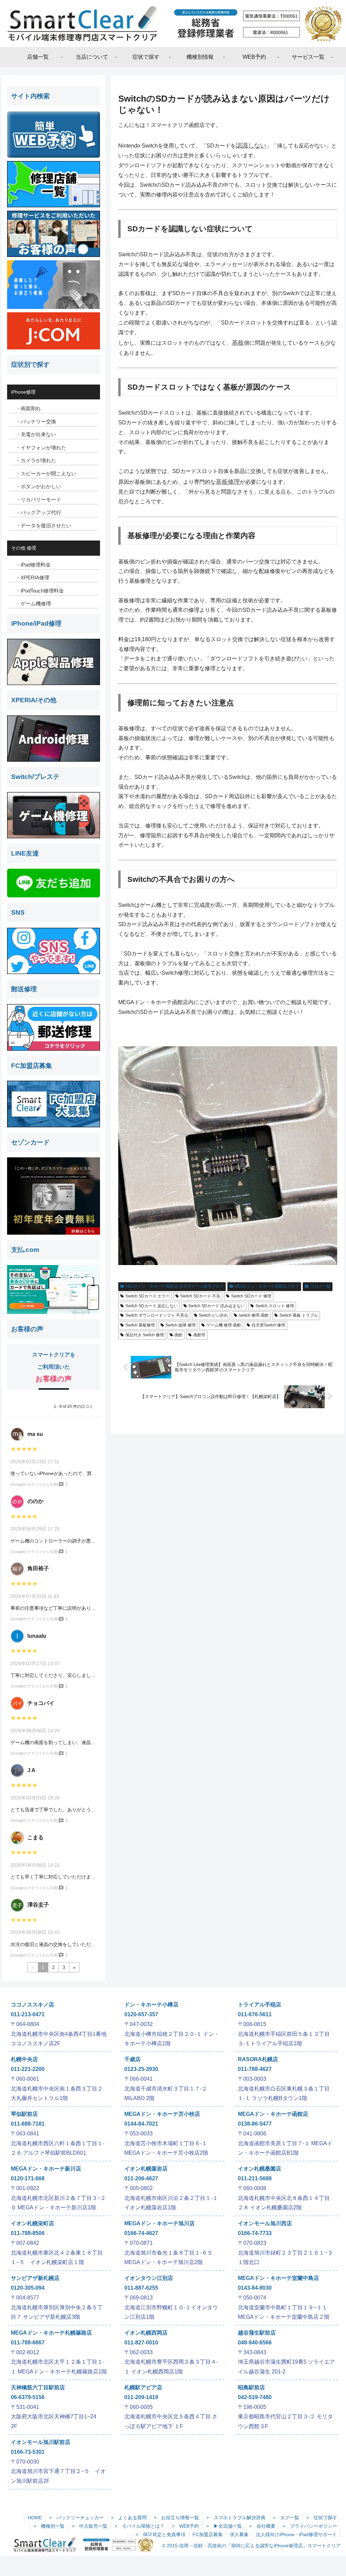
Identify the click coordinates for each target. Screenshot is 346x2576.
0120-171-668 (28, 2178)
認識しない (251, 146)
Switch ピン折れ (213, 1315)
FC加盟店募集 (208, 2534)
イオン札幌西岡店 (146, 2333)
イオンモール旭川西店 (265, 2223)
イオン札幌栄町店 (32, 2223)
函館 (178, 1335)
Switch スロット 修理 (275, 1306)
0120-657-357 (141, 2014)
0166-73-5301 (28, 2452)
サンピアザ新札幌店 (35, 2278)
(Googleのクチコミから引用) (34, 1484)
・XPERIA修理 (32, 577)
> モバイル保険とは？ (140, 2526)
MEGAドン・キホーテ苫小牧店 (162, 2114)
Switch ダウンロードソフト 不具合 (157, 1315)
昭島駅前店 (251, 2387)
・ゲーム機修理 (33, 603)
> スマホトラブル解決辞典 (236, 2518)
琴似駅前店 (24, 2114)
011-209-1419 (141, 2397)
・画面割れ (28, 408)
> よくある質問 (129, 2518)
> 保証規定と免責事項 (160, 2534)
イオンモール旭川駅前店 (41, 2442)
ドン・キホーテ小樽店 (151, 2005)
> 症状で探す (322, 2518)
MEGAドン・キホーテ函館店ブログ (267, 1286)
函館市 (199, 1335)
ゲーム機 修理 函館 (224, 1325)
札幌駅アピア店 (143, 2387)
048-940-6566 (255, 2343)
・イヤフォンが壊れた (41, 448)
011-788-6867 (28, 2343)
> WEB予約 (185, 2526)
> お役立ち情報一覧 (176, 2518)
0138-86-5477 (255, 2124)
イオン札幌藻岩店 (146, 2169)
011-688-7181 (28, 2124)
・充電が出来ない (36, 434)
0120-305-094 (28, 2288)
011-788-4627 (255, 2069)
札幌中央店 (24, 2059)
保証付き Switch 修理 (145, 1335)
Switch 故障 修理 (180, 1325)
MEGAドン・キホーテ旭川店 (159, 2223)
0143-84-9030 (255, 2288)
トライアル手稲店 (259, 2005)
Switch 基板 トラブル (299, 1315)
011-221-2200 (28, 2069)
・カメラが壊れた (36, 460)
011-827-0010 (141, 2343)
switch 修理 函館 (254, 1315)
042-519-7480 (255, 2397)
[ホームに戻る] (173, 23)
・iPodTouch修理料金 (40, 591)
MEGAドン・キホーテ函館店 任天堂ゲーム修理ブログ (175, 1286)
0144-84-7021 (141, 2124)
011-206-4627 (141, 2178)
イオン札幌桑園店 (259, 2169)
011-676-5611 (255, 2014)
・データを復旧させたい (43, 525)
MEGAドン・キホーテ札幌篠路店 (51, 2333)
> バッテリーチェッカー (76, 2518)
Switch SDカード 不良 (200, 1296)
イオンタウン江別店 (149, 2278)
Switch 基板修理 (140, 1325)
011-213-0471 (28, 2014)
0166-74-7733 (255, 2233)
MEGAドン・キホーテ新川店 (46, 2169)
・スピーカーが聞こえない (46, 474)
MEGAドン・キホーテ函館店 (273, 2114)
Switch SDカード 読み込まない (216, 1306)
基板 (238, 343)
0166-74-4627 (141, 2233)
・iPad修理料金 (33, 565)
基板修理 (228, 482)
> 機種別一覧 (49, 2526)
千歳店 (132, 2059)
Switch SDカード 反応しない (152, 1306)
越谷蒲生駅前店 (257, 2333)
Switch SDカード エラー (147, 1296)
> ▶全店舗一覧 (224, 2526)
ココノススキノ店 (32, 2005)
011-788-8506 (28, 2233)
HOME (35, 2518)
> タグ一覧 (286, 2518)
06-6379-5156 (28, 2397)
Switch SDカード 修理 (251, 1296)
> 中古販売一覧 (90, 2526)
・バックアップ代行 (38, 512)
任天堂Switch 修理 (268, 1325)
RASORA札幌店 (258, 2059)
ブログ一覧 (320, 1286)
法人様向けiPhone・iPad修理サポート (296, 2534)
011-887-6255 (141, 2288)
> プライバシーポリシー (310, 2526)
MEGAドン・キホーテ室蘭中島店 (278, 2278)
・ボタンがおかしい (38, 486)
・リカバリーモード (38, 500)
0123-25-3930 (141, 2069)
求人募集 (239, 2534)
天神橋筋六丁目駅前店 (38, 2387)
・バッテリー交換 (36, 422)
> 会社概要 (262, 2526)
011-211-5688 (255, 2178)
